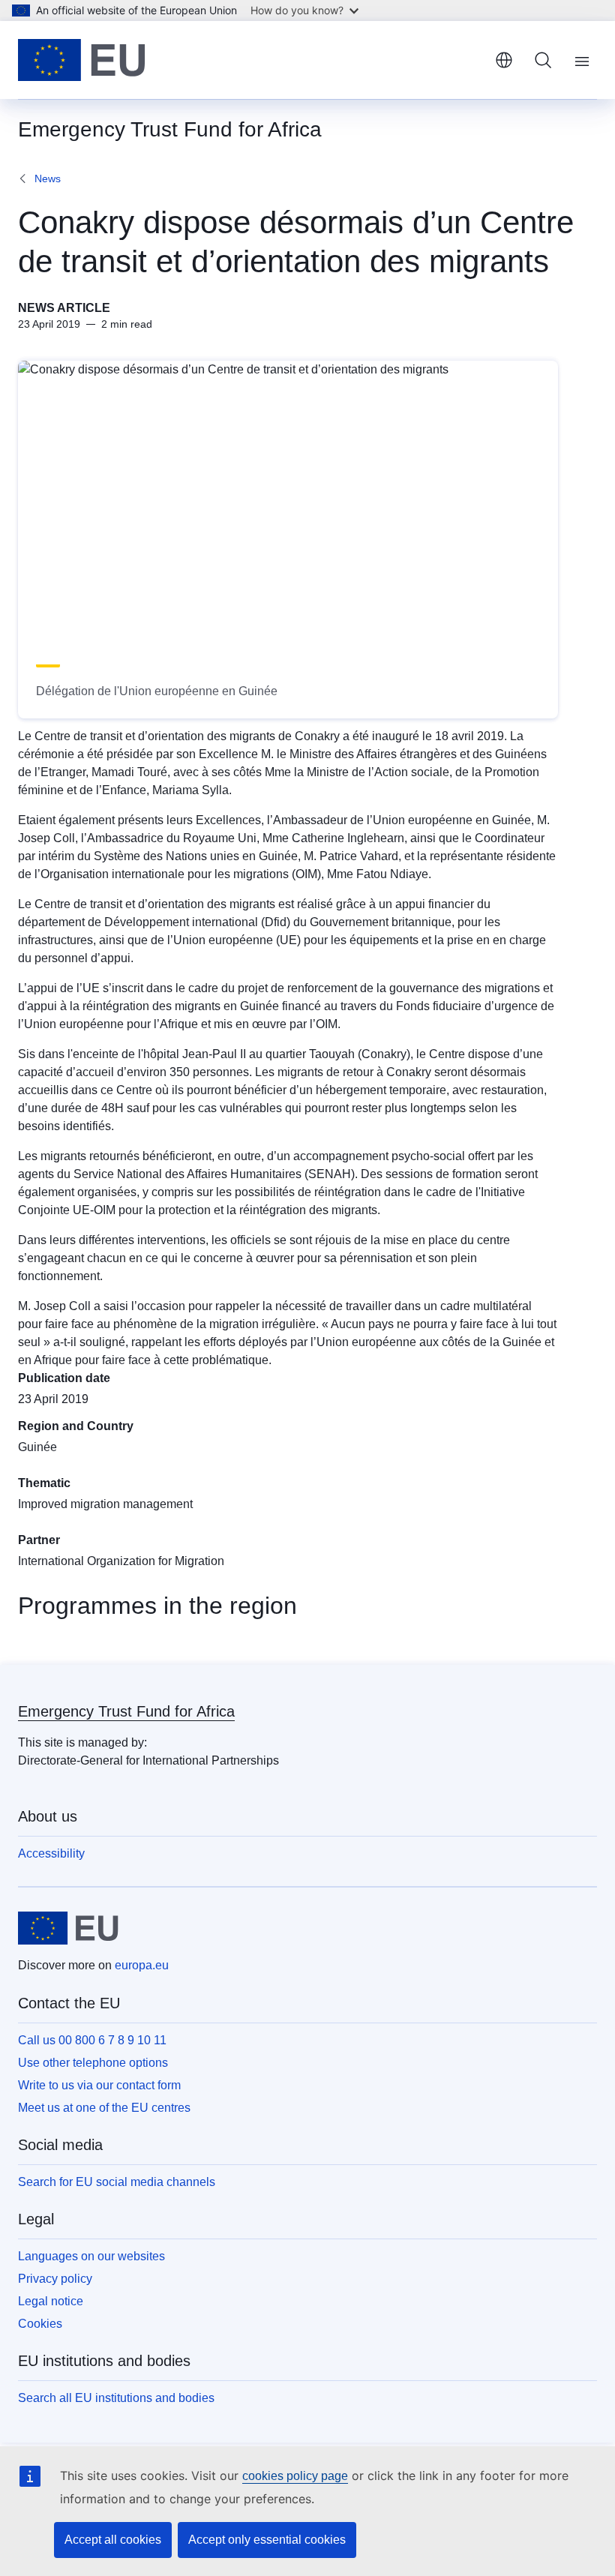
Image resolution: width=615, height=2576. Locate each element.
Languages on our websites (91, 2256)
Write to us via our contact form (99, 2085)
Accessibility (51, 1853)
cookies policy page (295, 2476)
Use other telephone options (93, 2063)
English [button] (504, 60)
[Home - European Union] (82, 60)
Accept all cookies (113, 2540)
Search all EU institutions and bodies (116, 2398)
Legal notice (51, 2301)
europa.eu (142, 1965)
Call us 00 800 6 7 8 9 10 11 (92, 2040)
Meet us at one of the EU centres (104, 2108)
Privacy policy (55, 2279)
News (48, 178)
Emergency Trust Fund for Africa (126, 1711)
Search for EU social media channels (117, 2182)
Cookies (40, 2324)
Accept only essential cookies (267, 2540)
